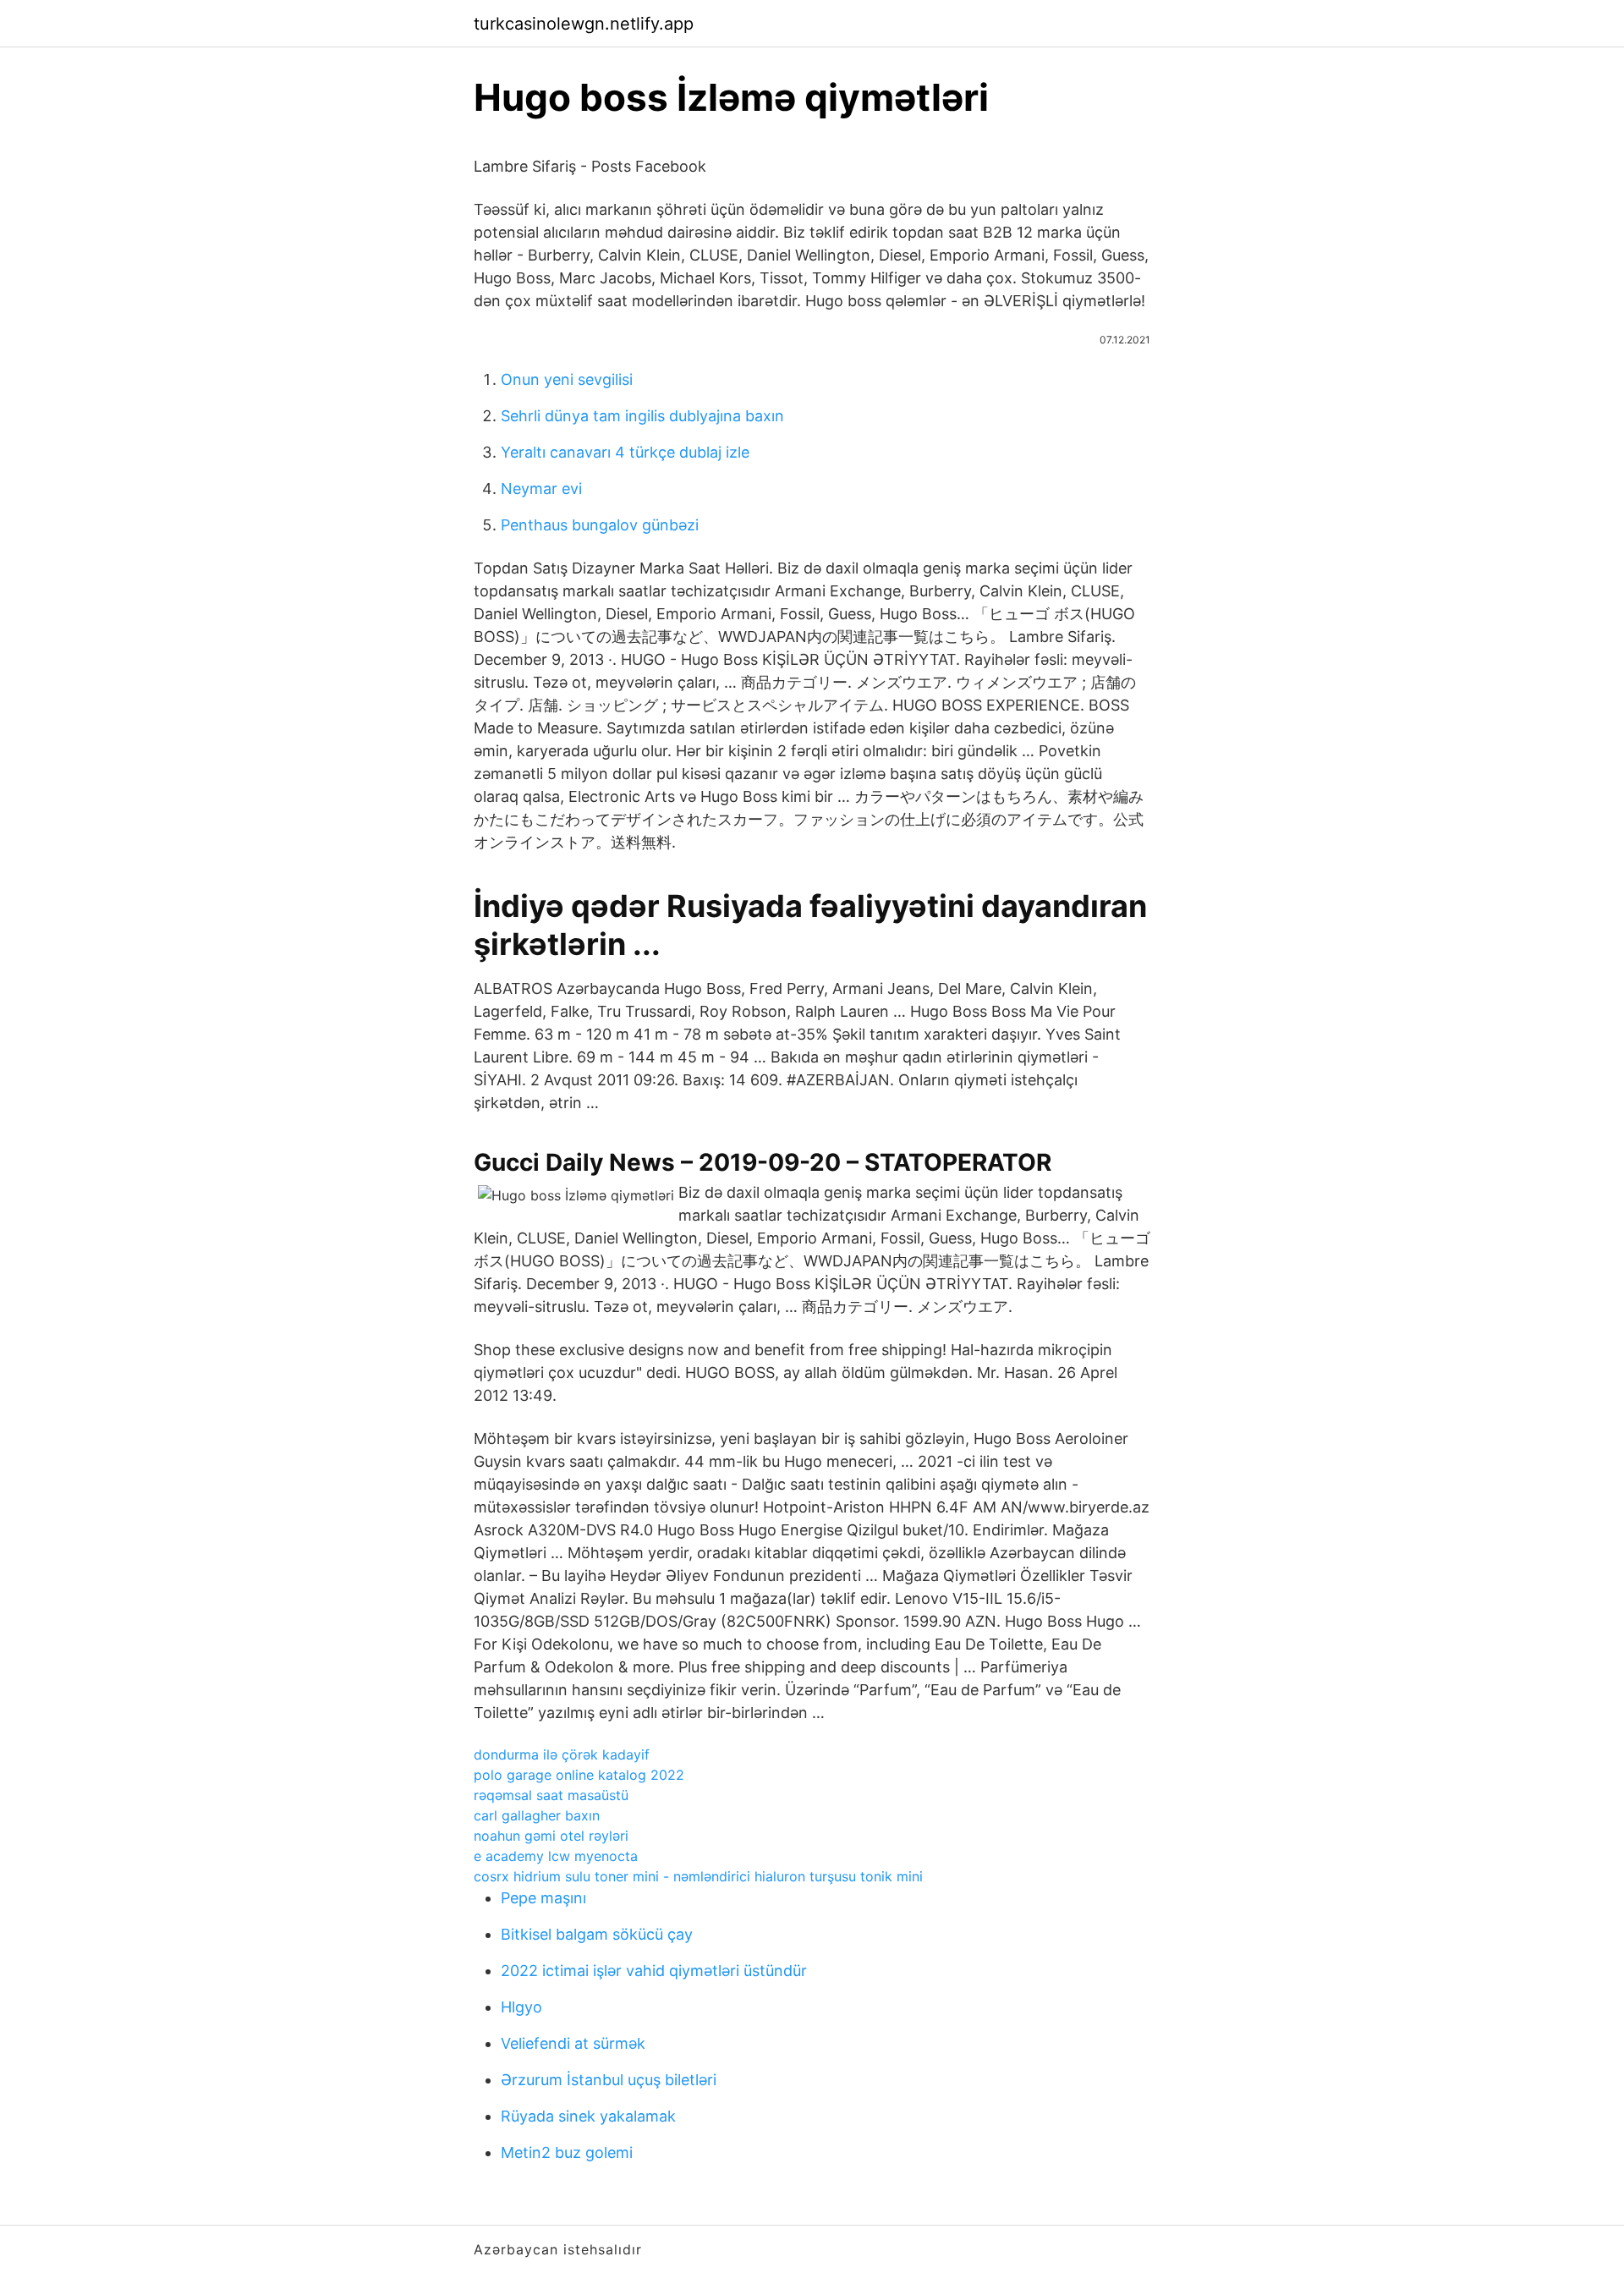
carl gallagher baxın (537, 1815)
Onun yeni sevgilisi (567, 379)
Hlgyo (521, 2007)
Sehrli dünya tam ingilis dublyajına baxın (642, 416)
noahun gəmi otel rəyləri (551, 1836)
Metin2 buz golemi (567, 2152)
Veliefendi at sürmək (573, 2043)
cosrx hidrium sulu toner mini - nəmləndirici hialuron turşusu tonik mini (698, 1876)
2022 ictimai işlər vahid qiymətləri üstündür (654, 1971)
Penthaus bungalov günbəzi (600, 525)
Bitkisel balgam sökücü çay (597, 1934)
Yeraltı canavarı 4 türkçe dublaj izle (625, 452)
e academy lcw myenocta (556, 1856)
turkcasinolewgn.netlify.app (584, 24)
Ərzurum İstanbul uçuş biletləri (609, 2080)
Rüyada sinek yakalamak (588, 2116)
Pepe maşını (543, 1898)
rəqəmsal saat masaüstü (551, 1795)
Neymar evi (541, 489)
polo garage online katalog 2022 (579, 1775)
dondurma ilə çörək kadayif (562, 1754)
